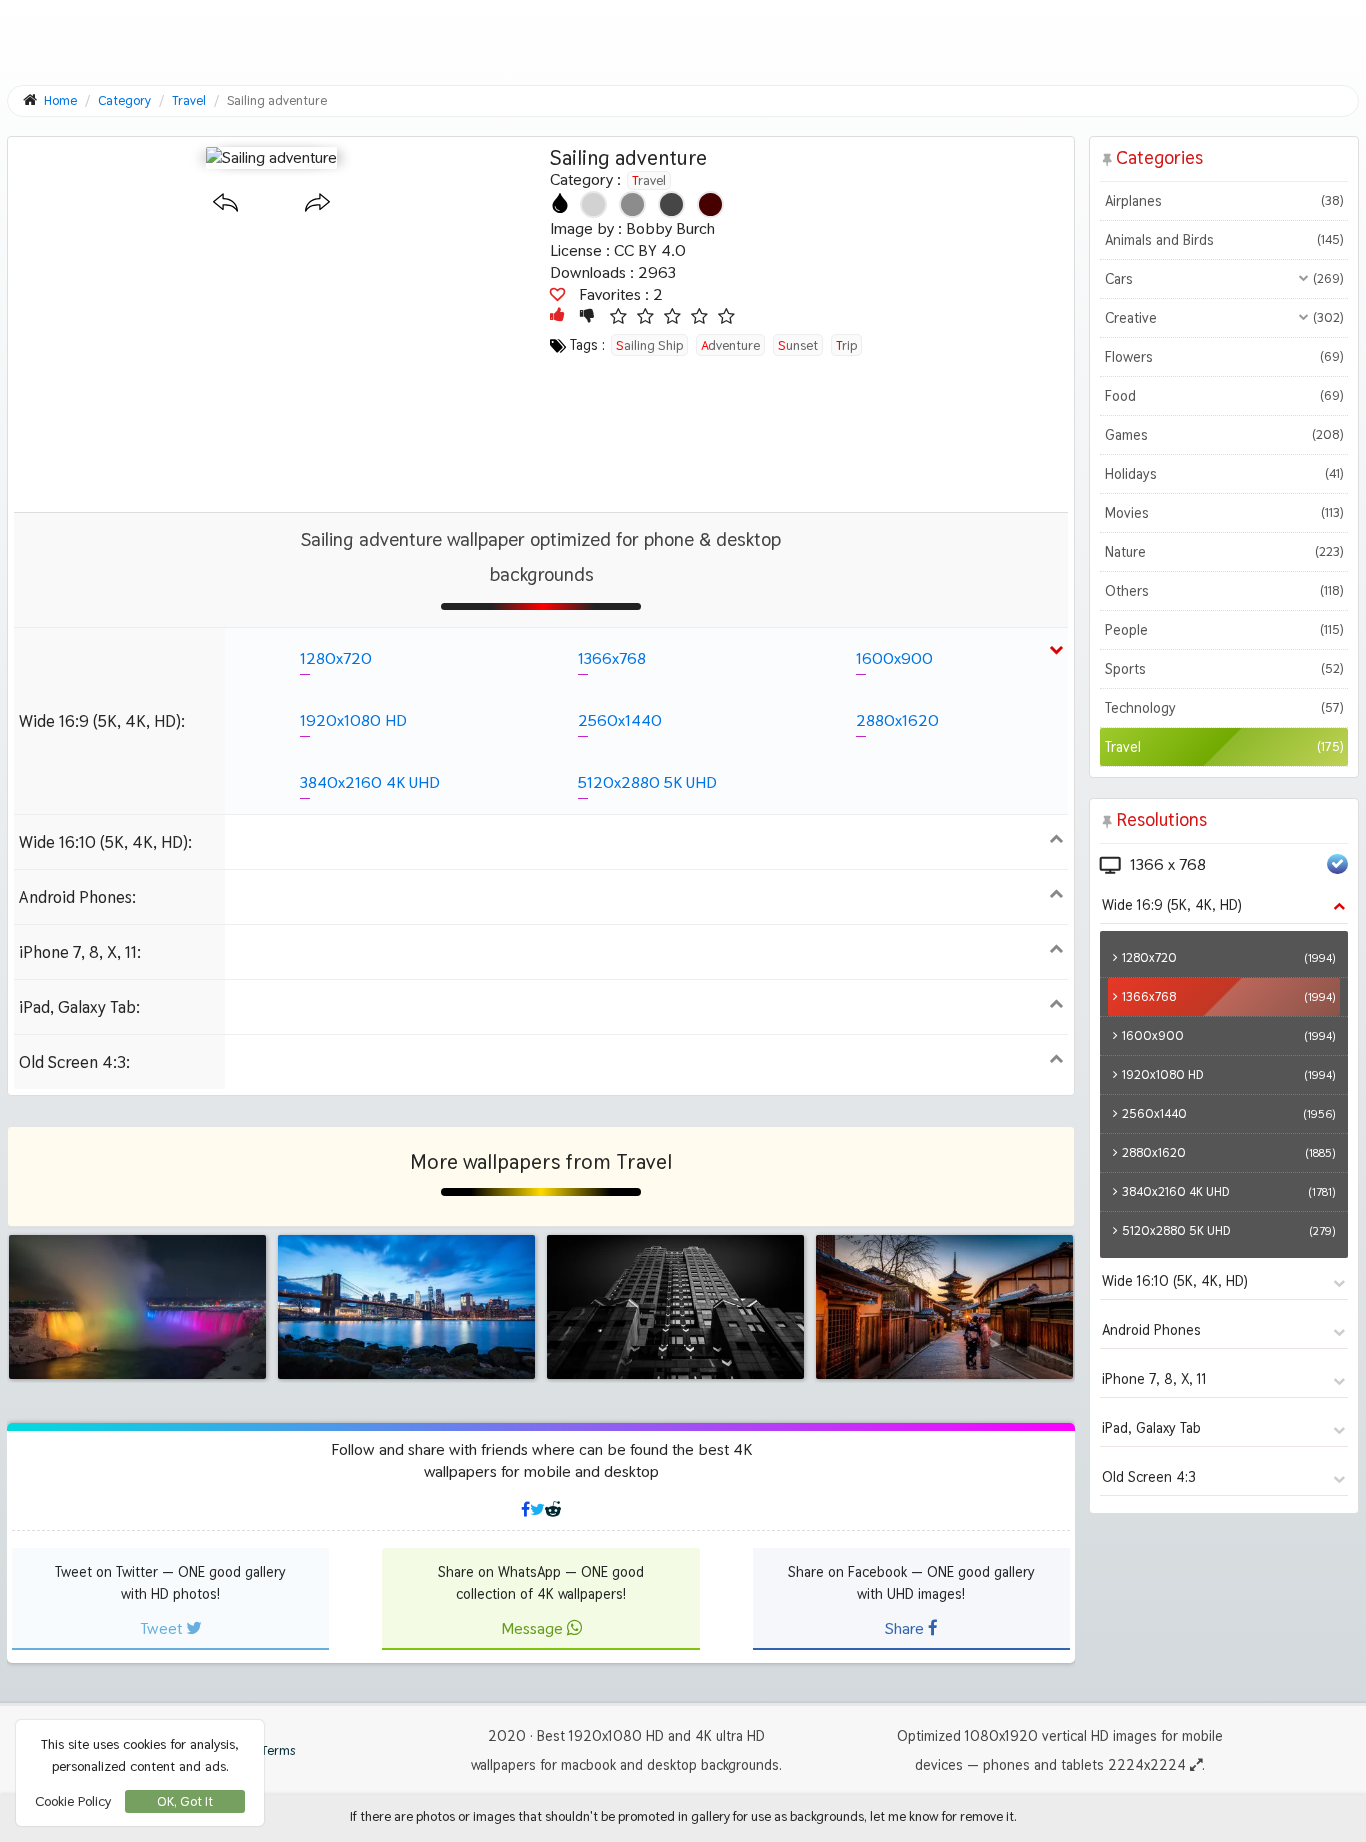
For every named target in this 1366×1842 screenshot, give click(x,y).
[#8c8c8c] (632, 204)
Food (1224, 396)
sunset (798, 345)
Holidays (1224, 474)
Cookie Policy (73, 1801)
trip (846, 345)
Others (1224, 591)
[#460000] (710, 204)
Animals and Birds (1224, 240)
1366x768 (612, 658)
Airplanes (1224, 201)
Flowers (1224, 357)
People (1224, 630)
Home (60, 100)
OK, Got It (185, 1801)
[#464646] (671, 204)
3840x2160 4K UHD (370, 782)
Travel (649, 180)
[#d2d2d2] (593, 204)
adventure (730, 345)
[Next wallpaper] (317, 203)
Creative (1224, 318)
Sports (1224, 669)
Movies (1224, 513)
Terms (276, 1750)
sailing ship (649, 345)
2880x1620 (897, 720)
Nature (1224, 552)
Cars (1224, 279)
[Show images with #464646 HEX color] (671, 204)
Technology (1224, 708)
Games (1224, 435)
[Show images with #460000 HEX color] (710, 204)
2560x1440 (620, 720)
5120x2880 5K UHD (647, 782)
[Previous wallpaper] (225, 203)
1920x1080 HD (353, 720)
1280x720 (336, 658)
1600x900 (894, 658)
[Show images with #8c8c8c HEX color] (632, 204)
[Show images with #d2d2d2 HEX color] (593, 204)
